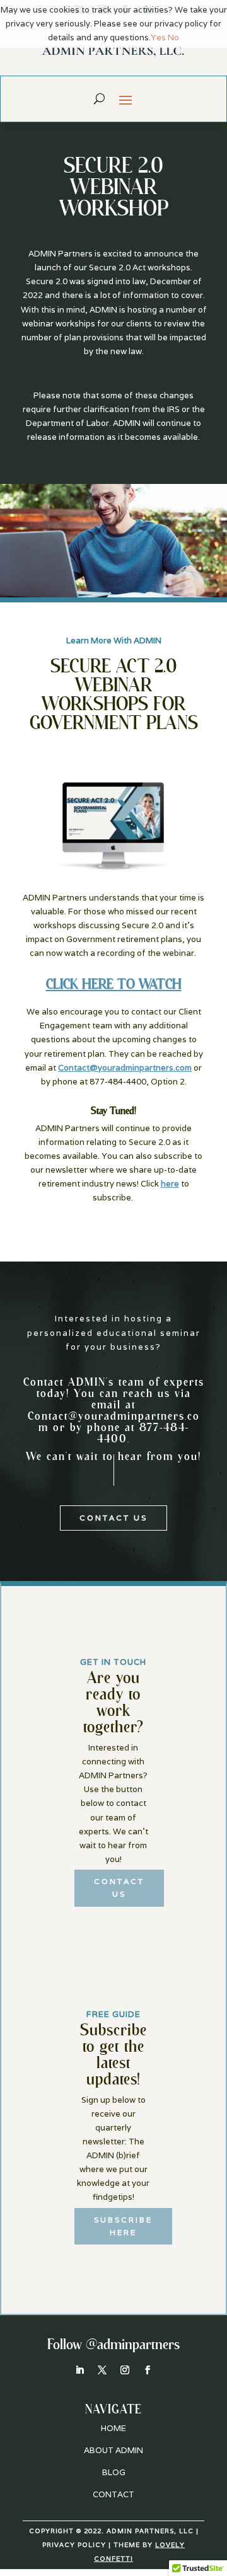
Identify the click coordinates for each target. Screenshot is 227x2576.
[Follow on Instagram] (125, 2370)
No (173, 37)
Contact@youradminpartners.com (114, 1421)
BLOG (114, 2472)
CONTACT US (113, 1518)
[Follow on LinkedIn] (79, 2370)
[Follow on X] (102, 2370)
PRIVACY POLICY (74, 2545)
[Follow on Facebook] (148, 2370)
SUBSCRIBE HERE (123, 2226)
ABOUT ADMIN (113, 2450)
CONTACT (113, 2494)
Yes (158, 37)
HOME (113, 2428)
